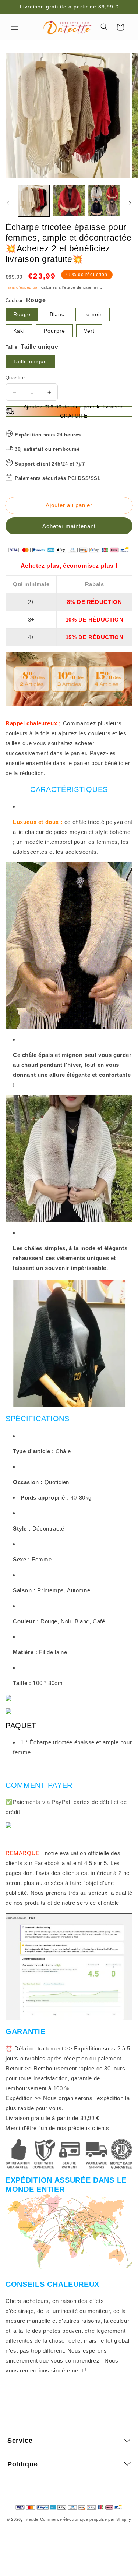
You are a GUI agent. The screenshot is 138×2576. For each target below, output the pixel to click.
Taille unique (30, 361)
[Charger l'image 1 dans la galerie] (34, 201)
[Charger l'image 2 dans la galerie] (69, 201)
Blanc (57, 314)
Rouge (22, 314)
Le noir (93, 314)
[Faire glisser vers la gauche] (8, 203)
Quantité (15, 378)
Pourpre (54, 331)
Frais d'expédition (23, 287)
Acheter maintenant (69, 526)
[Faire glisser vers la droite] (130, 203)
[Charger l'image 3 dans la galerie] (104, 201)
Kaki (19, 331)
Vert (89, 331)
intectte (31, 2519)
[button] (15, 27)
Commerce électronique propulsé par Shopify (86, 2519)
